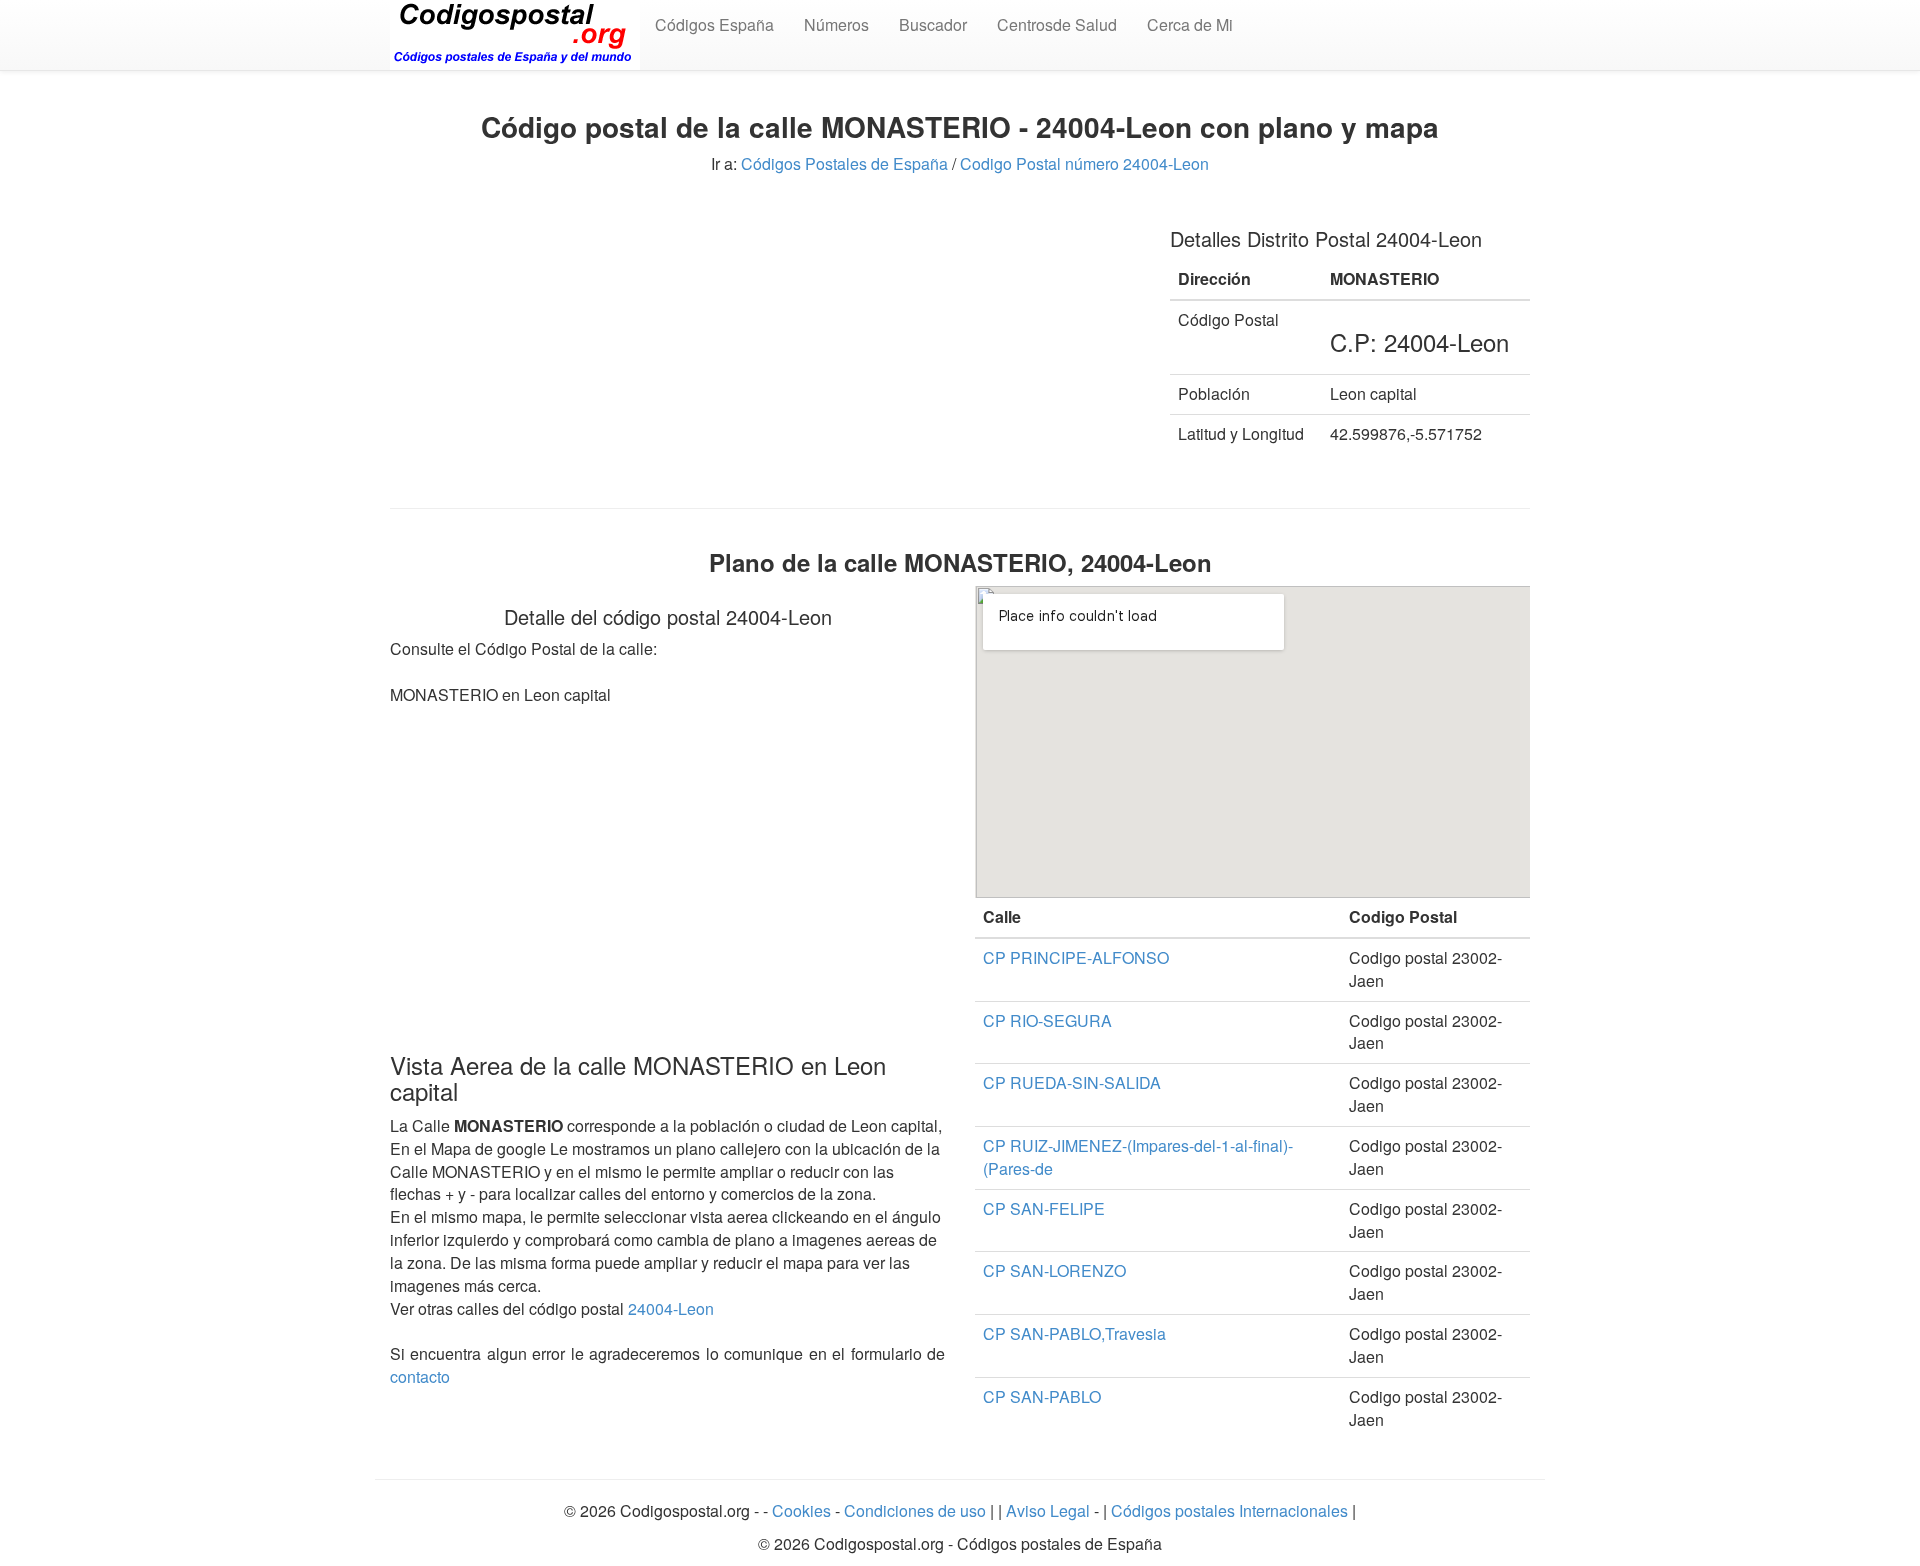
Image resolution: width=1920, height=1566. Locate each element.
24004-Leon (671, 1308)
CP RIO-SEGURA (1047, 1020)
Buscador (933, 24)
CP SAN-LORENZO (1054, 1270)
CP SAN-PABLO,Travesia (1074, 1333)
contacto (420, 1376)
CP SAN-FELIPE (1044, 1208)
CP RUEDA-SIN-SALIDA (1072, 1082)
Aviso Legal (1050, 1510)
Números (836, 24)
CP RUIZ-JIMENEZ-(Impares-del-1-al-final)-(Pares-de (1138, 1157)
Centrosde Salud (1057, 24)
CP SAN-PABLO (1042, 1396)
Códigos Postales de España (844, 163)
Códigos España (714, 24)
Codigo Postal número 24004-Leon (1084, 163)
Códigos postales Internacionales (1229, 1510)
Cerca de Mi (1190, 24)
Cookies (803, 1510)
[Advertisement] (765, 348)
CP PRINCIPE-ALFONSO (1076, 957)
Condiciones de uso (915, 1510)
